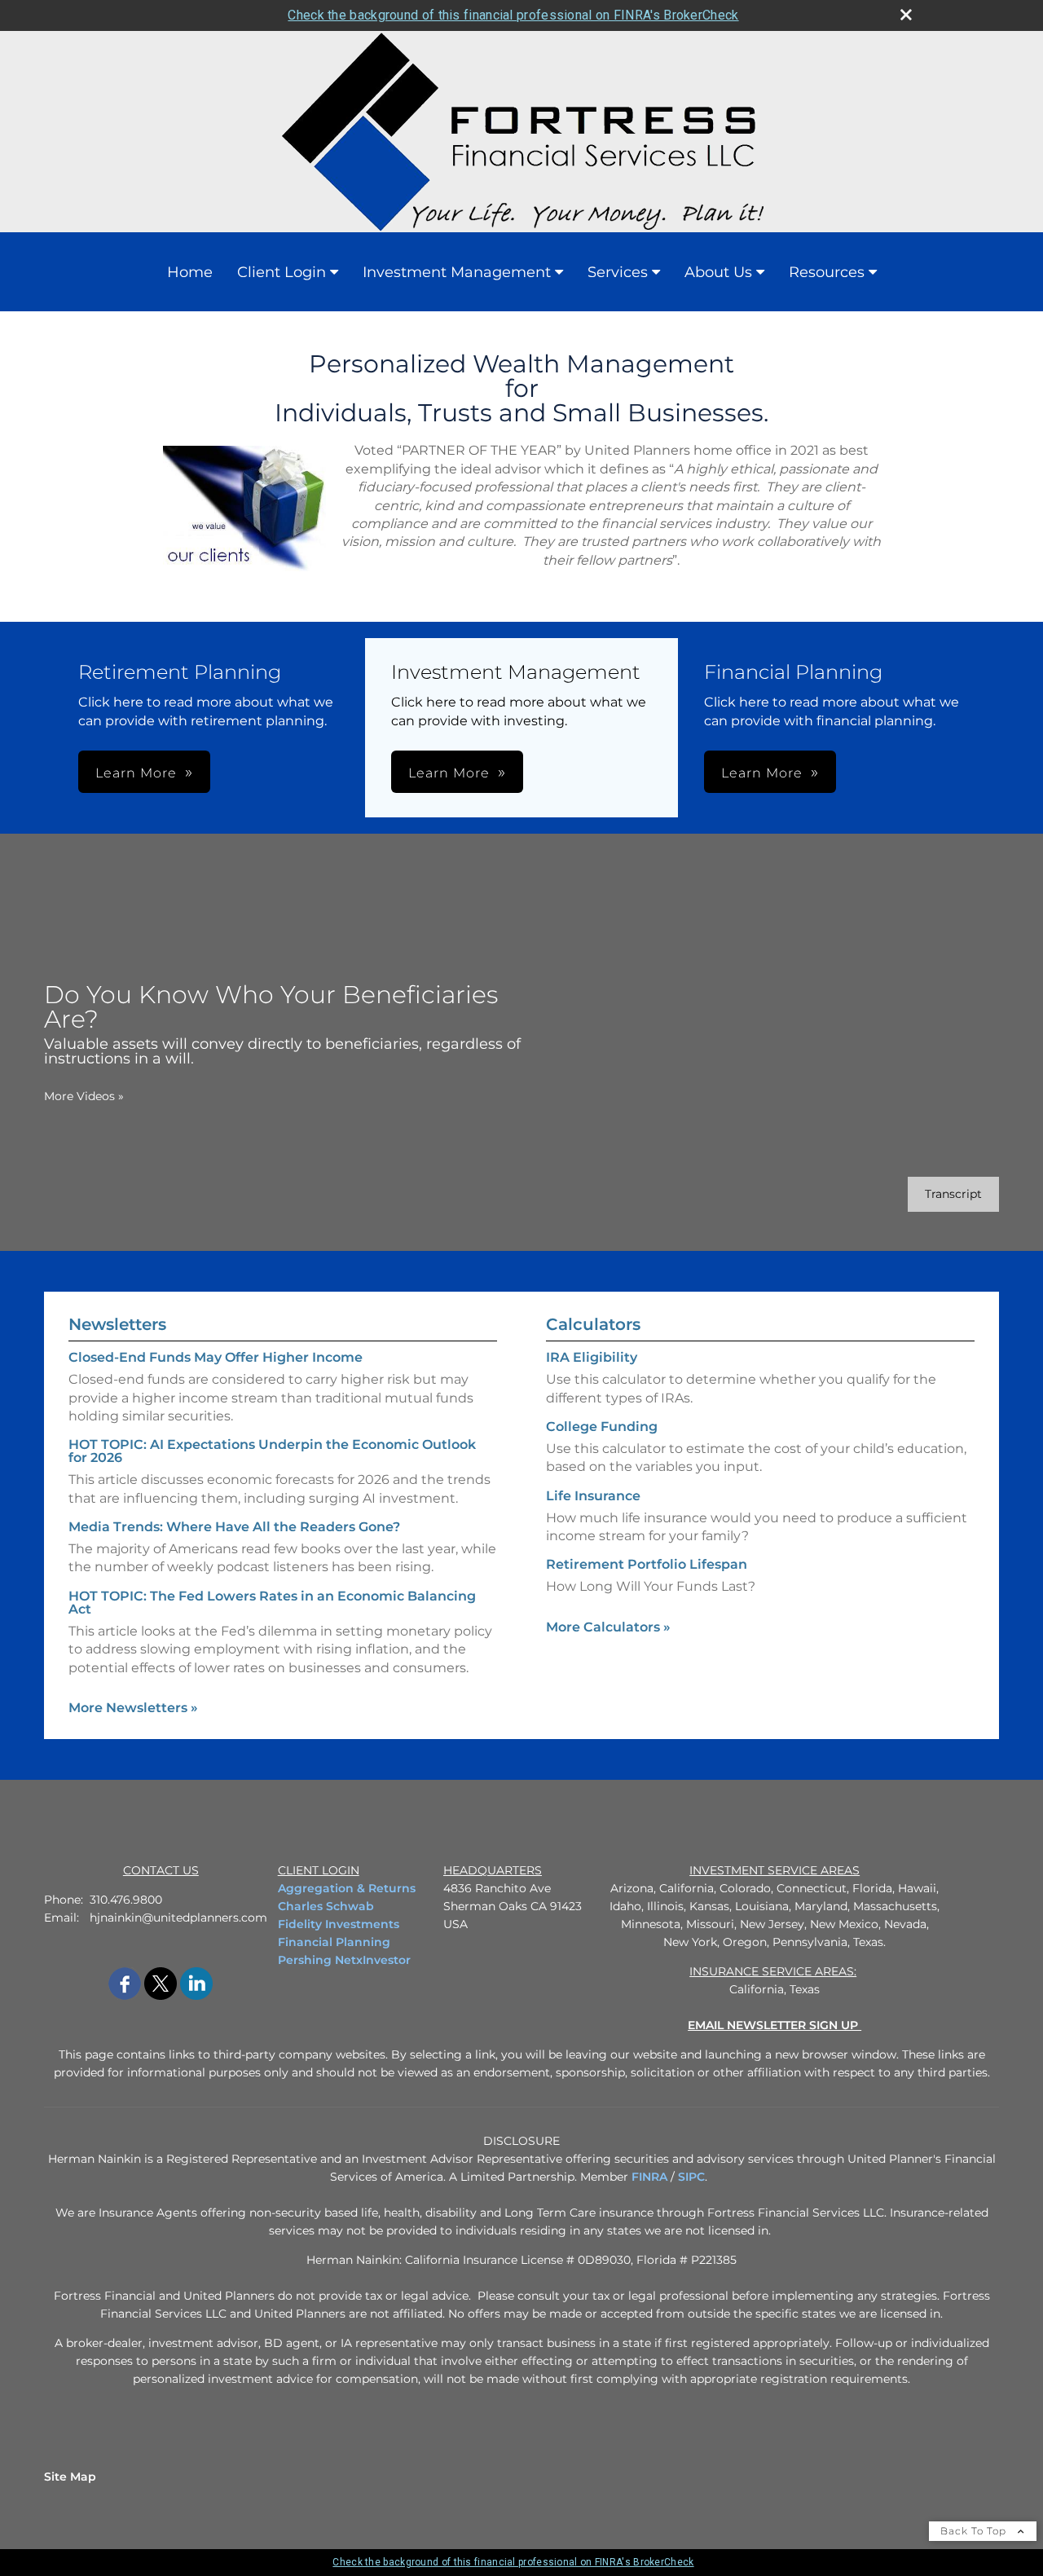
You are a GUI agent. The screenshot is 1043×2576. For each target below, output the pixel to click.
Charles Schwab (326, 1906)
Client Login (282, 272)
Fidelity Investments (339, 1924)
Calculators (593, 1324)
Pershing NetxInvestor (344, 1960)
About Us (718, 272)
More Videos (84, 1096)
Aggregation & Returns (347, 1888)
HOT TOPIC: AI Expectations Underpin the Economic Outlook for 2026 (272, 1451)
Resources (827, 272)
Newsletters (117, 1324)
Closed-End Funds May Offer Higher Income (216, 1357)
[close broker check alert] (906, 15)
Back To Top (975, 2531)
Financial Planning (334, 1942)
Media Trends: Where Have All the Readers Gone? (234, 1527)
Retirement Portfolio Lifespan (647, 1564)
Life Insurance (593, 1496)
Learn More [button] (136, 773)
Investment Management (457, 272)
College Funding (602, 1427)
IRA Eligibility (592, 1357)
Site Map (70, 2477)
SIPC (691, 2177)
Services (618, 272)
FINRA (649, 2177)
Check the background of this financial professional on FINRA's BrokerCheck (513, 15)
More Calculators (608, 1627)
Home (190, 272)
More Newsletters (133, 1708)
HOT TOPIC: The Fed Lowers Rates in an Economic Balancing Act (272, 1603)
